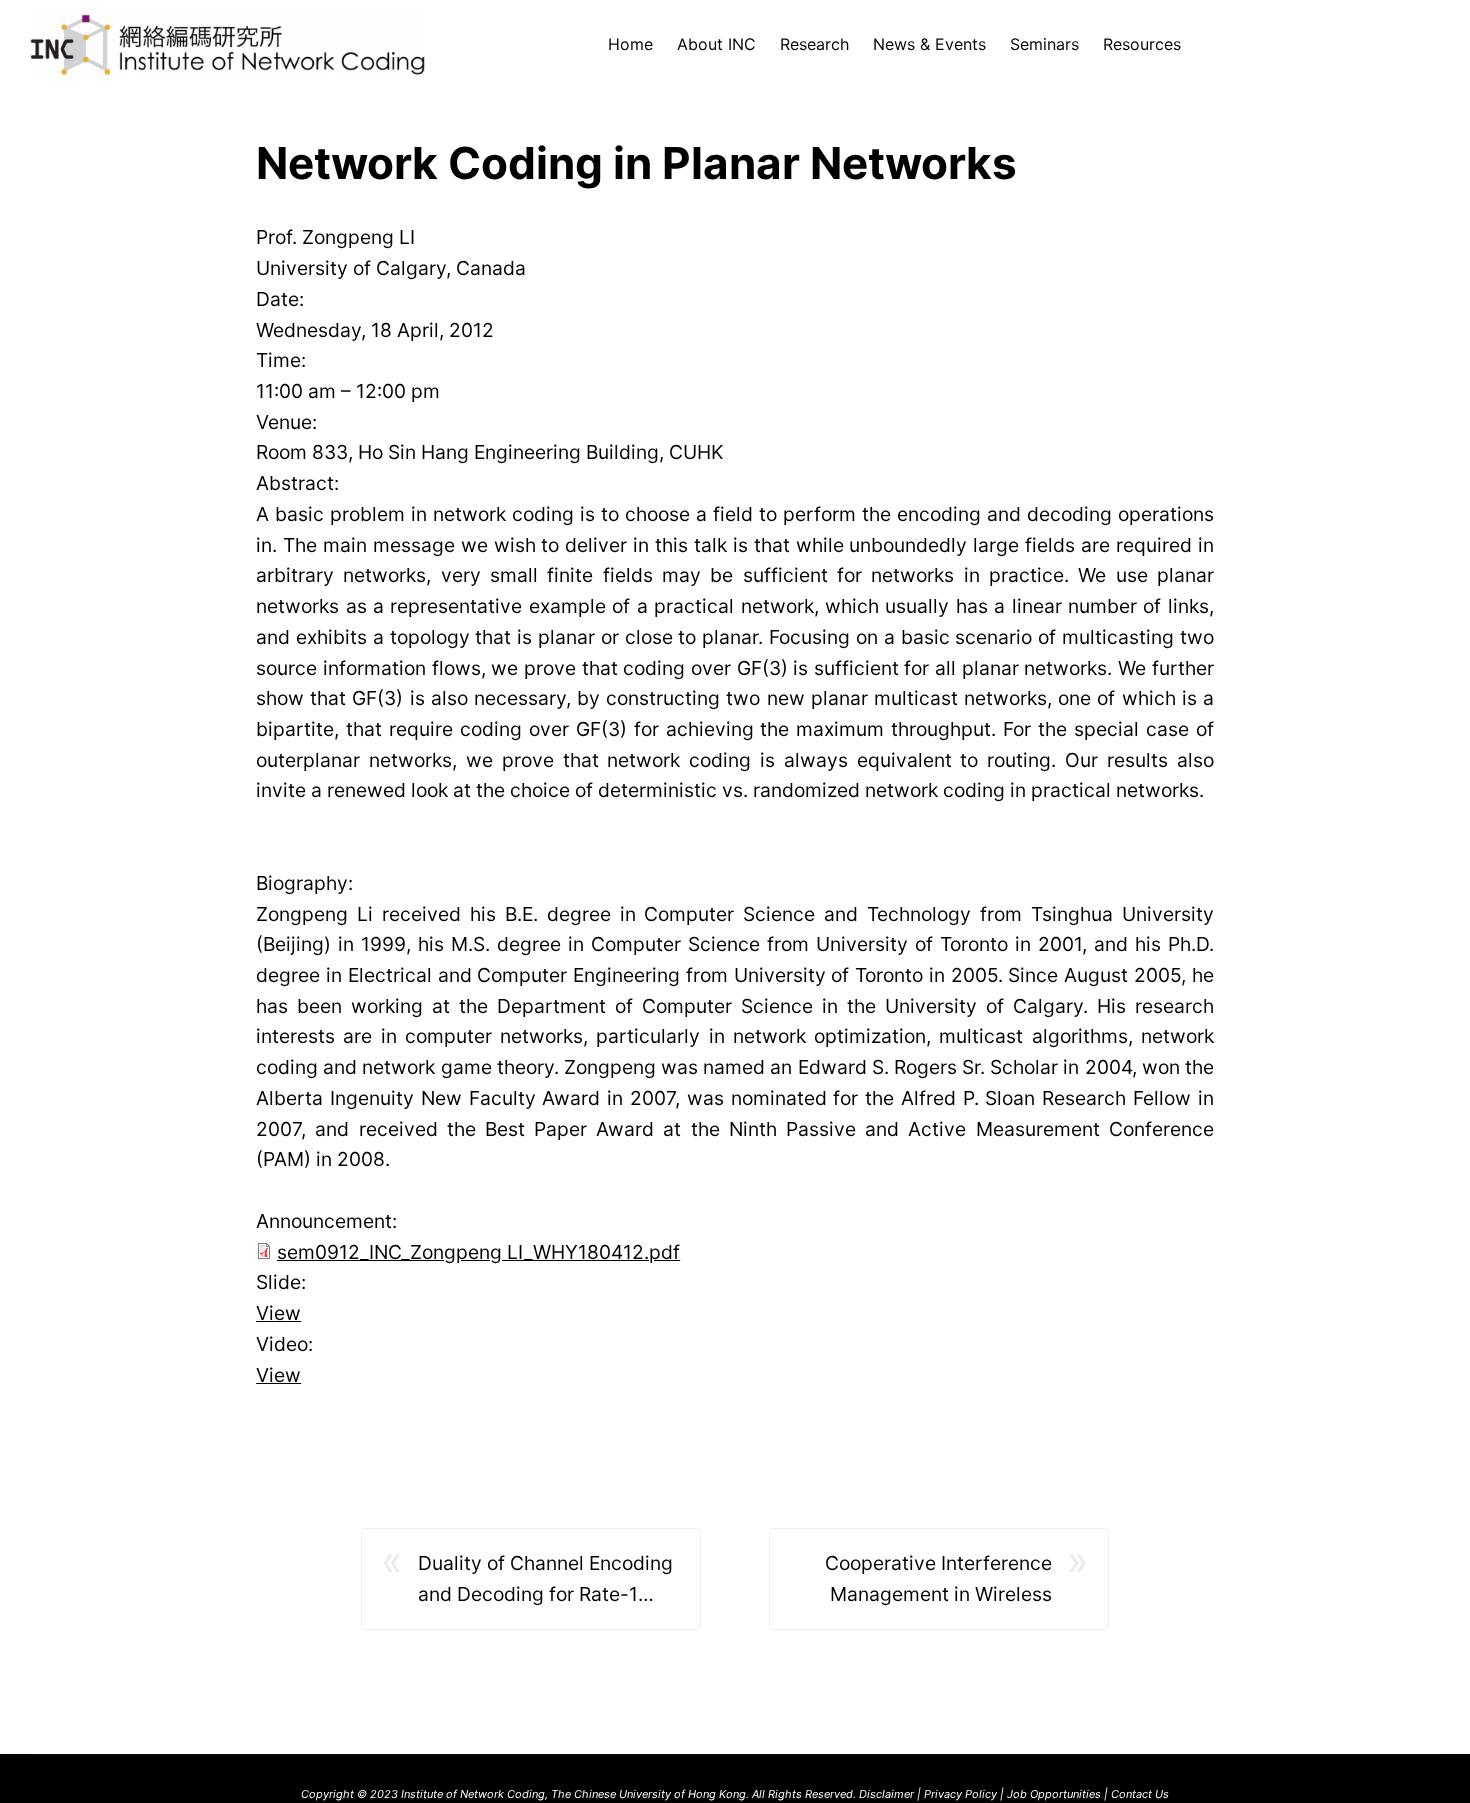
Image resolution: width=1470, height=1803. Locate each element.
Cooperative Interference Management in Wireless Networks (938, 1580)
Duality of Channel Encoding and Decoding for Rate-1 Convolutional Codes (545, 1580)
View (278, 1313)
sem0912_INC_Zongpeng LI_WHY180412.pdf (478, 1252)
